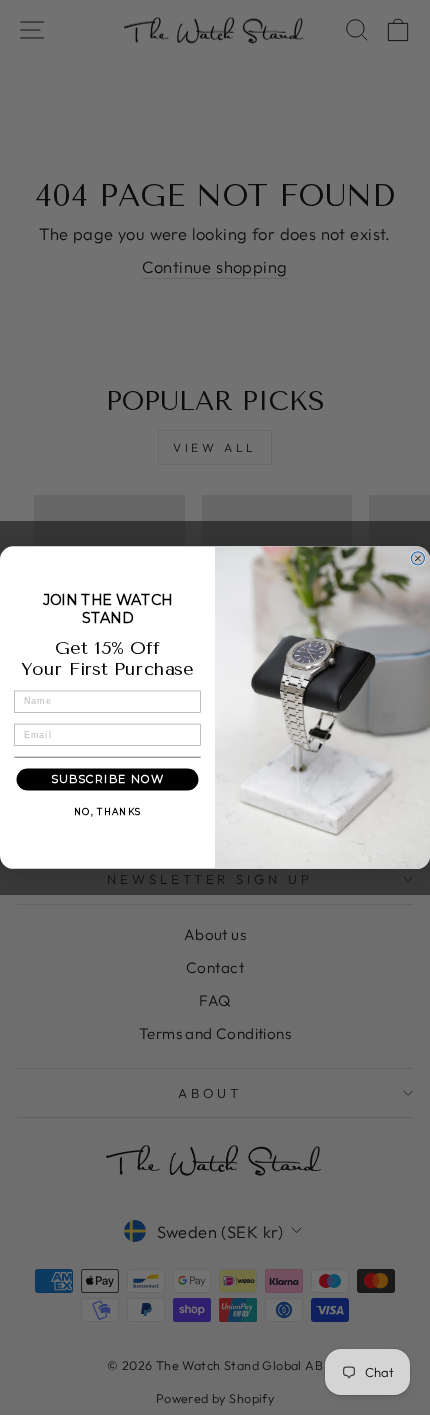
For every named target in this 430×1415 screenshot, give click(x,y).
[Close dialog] (417, 558)
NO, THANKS (108, 812)
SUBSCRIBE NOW (107, 779)
